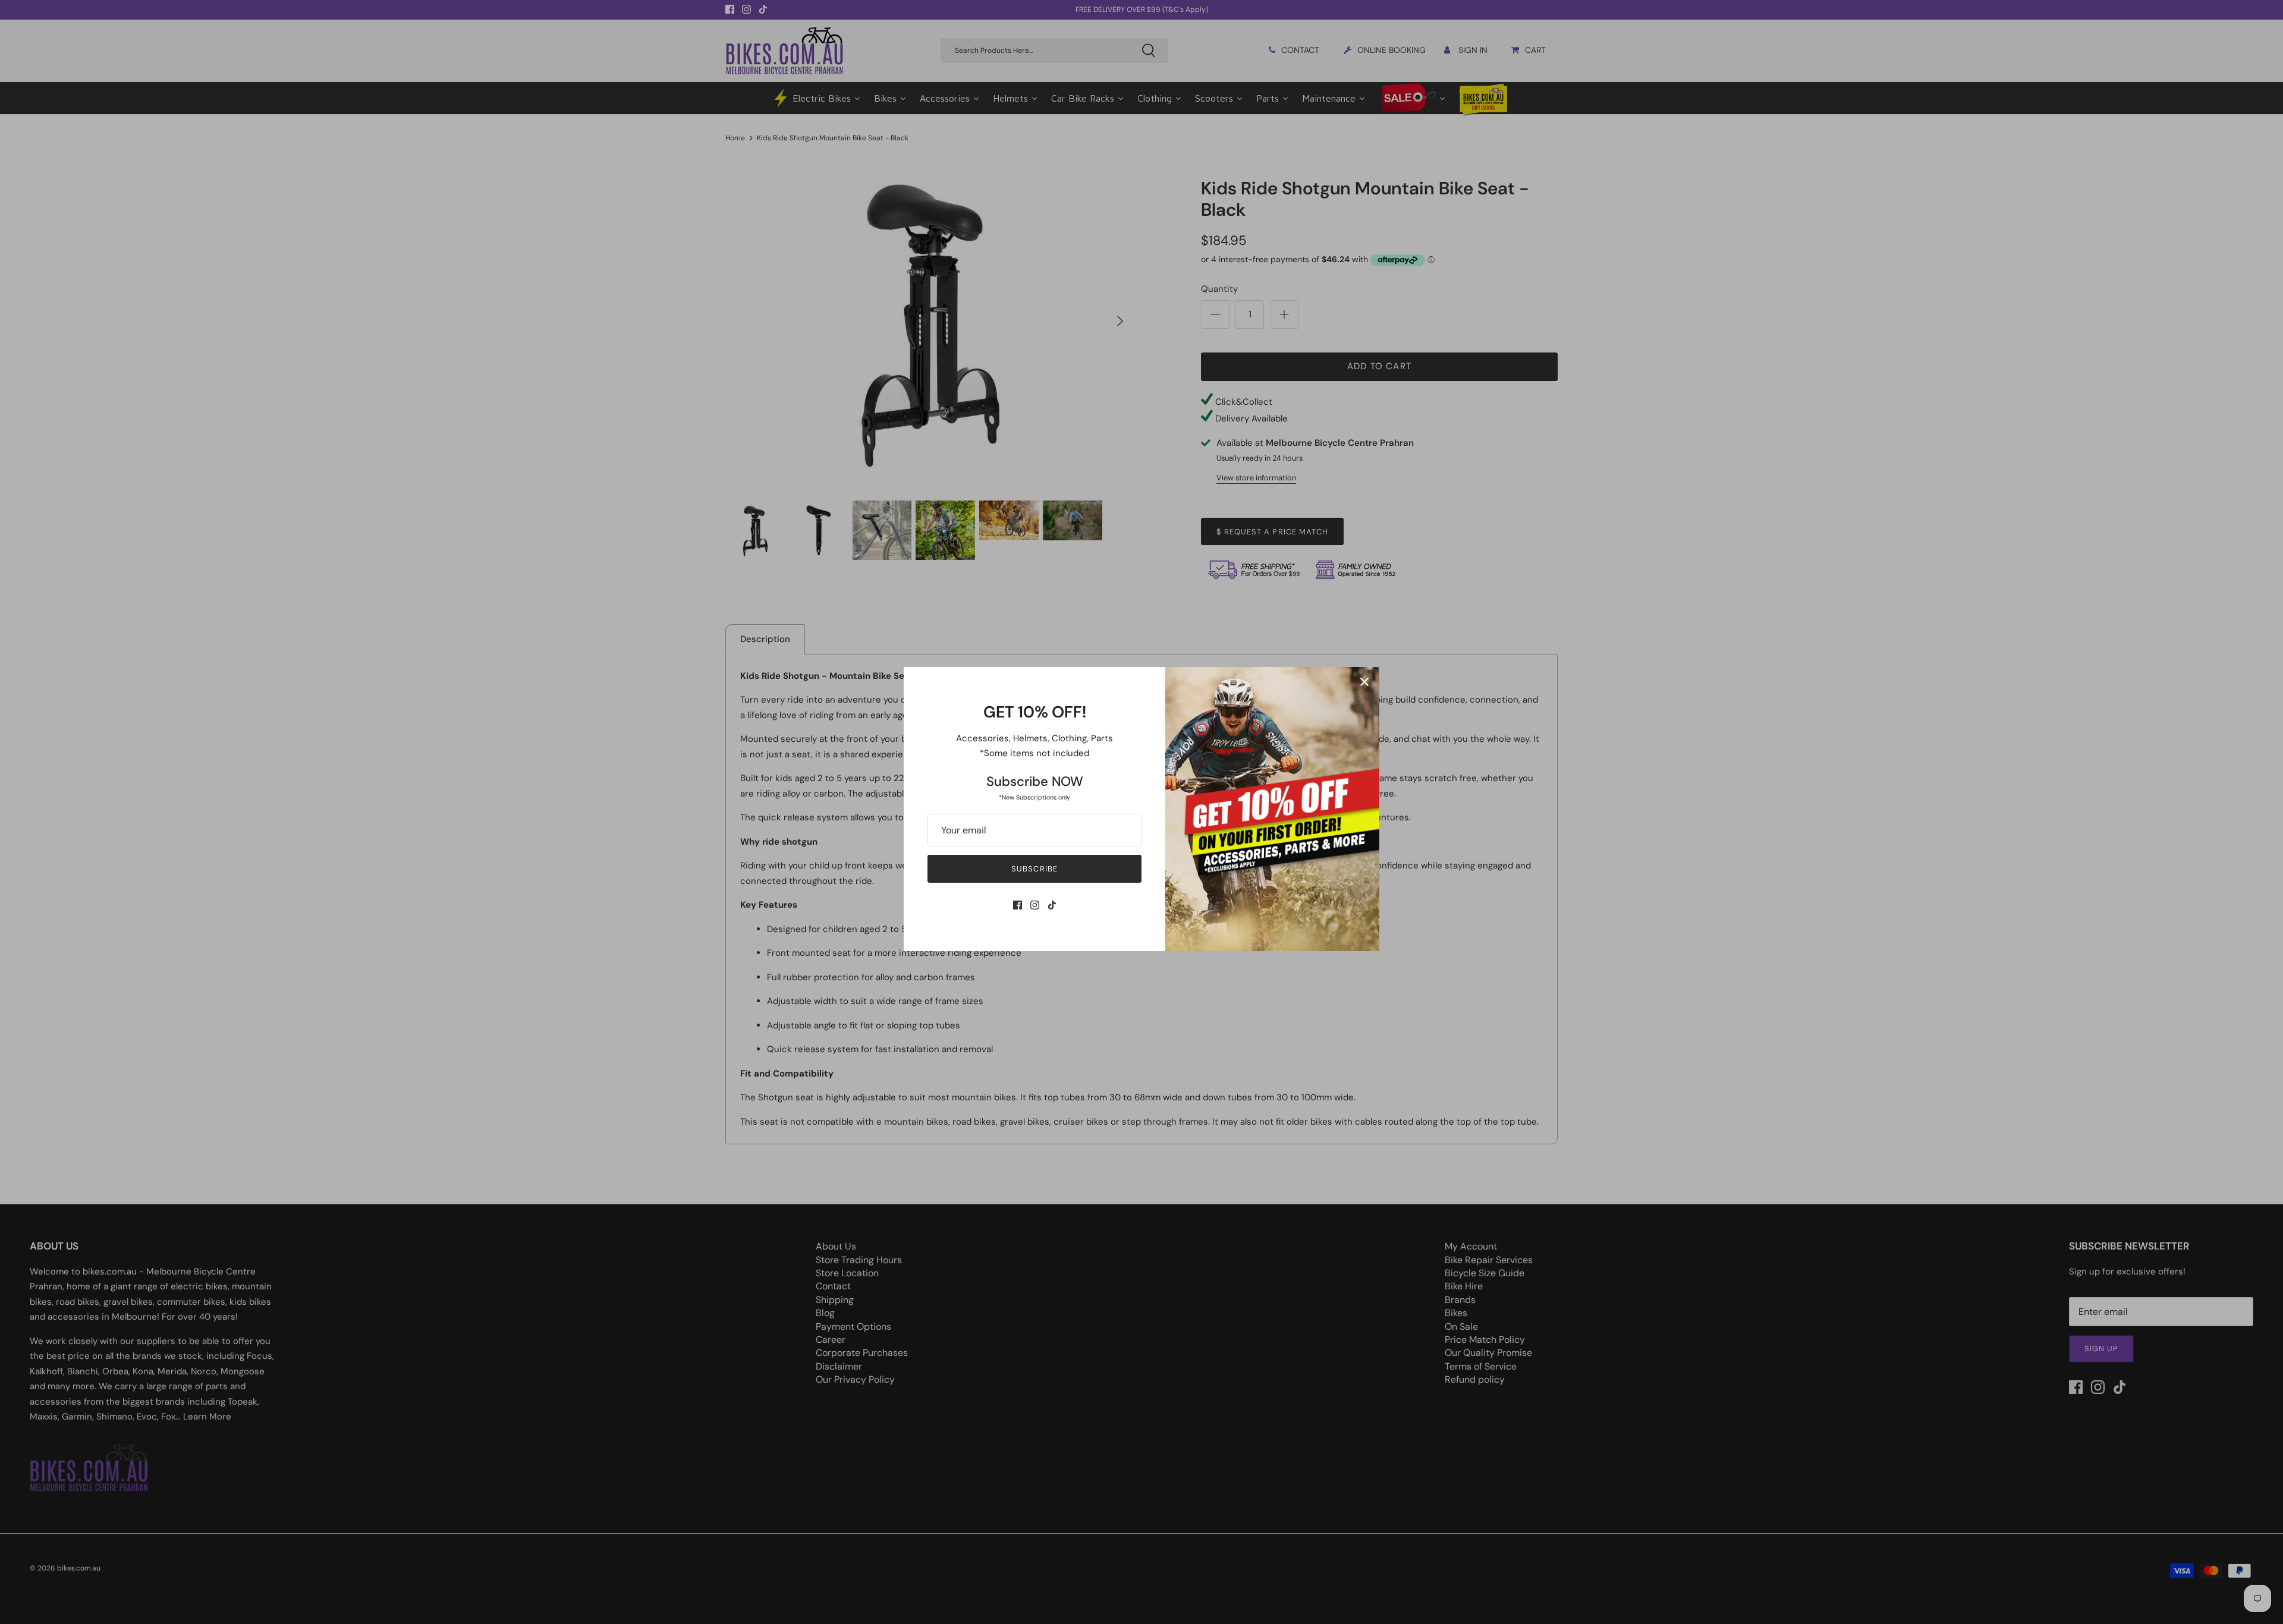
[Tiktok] (1052, 905)
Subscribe (1034, 869)
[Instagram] (1035, 905)
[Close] (1364, 682)
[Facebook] (1018, 905)
